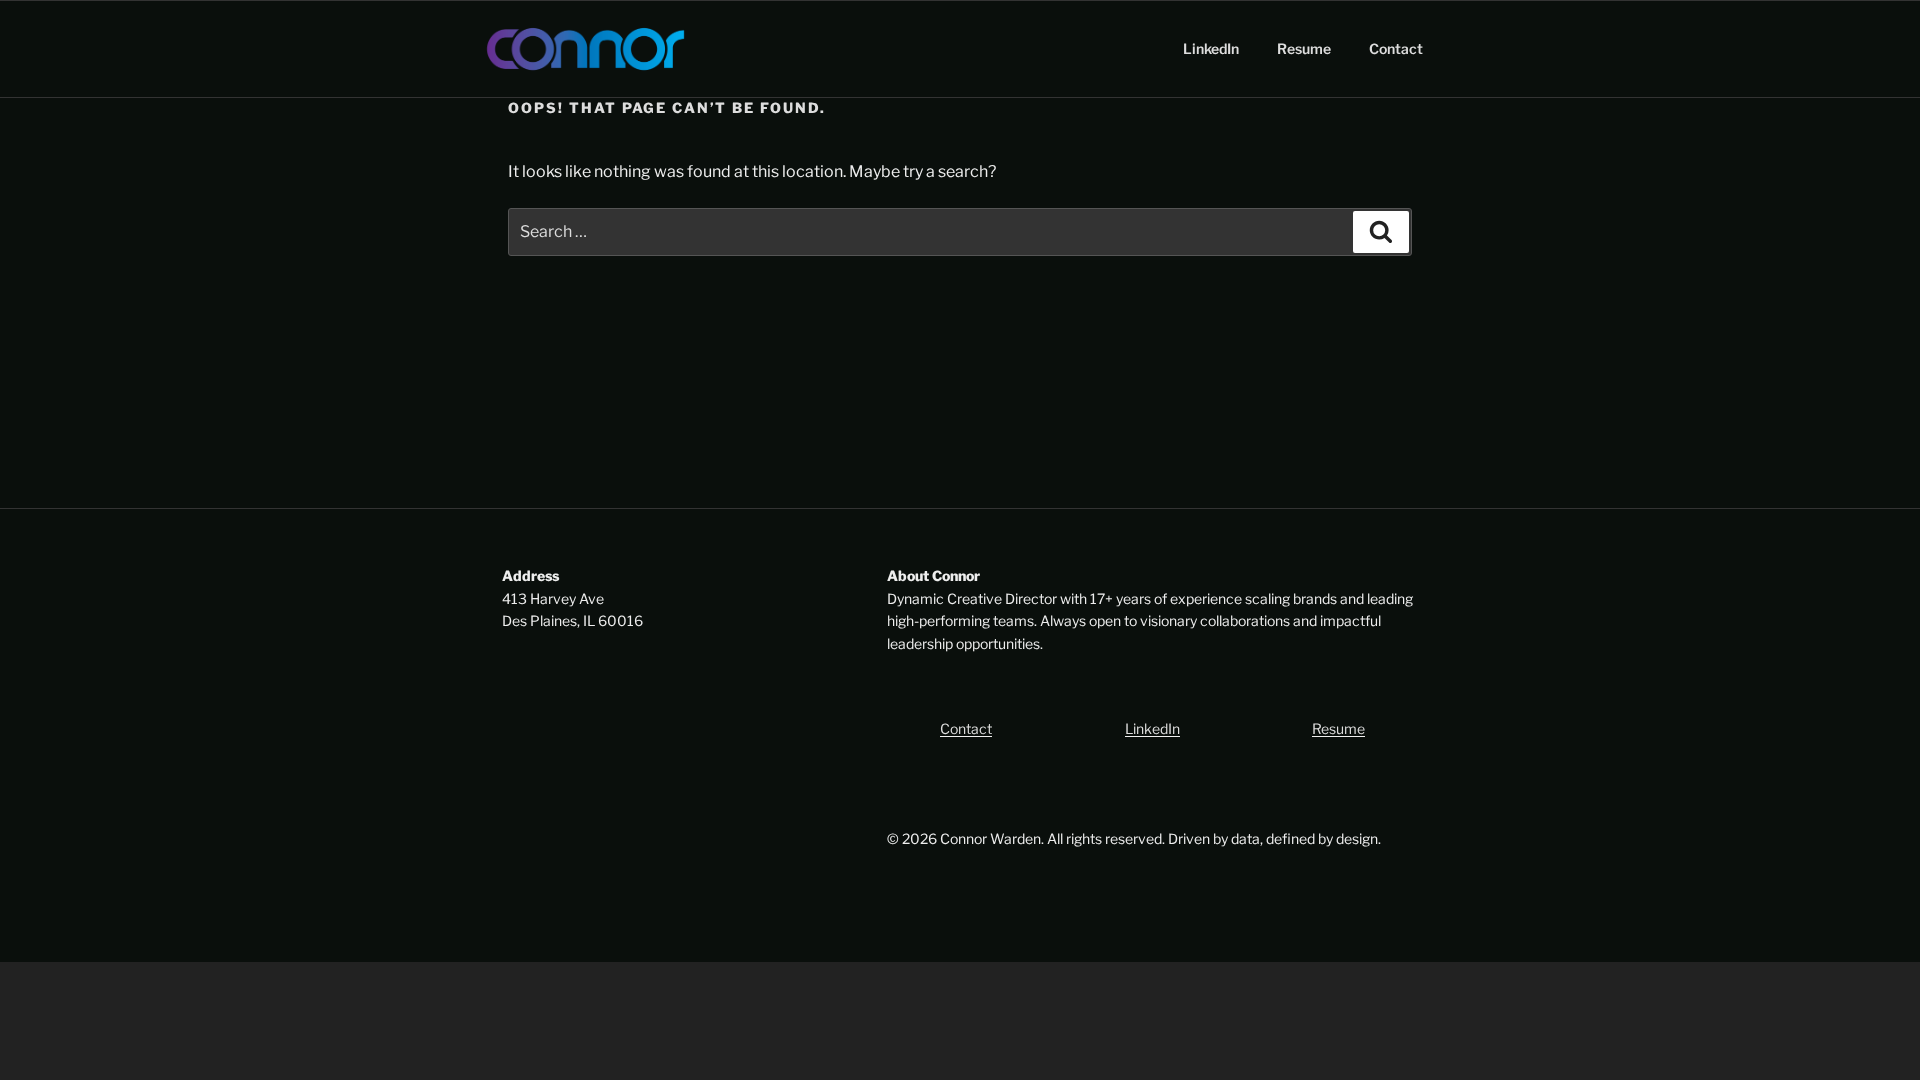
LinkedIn (1211, 48)
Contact (1396, 48)
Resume (1304, 48)
